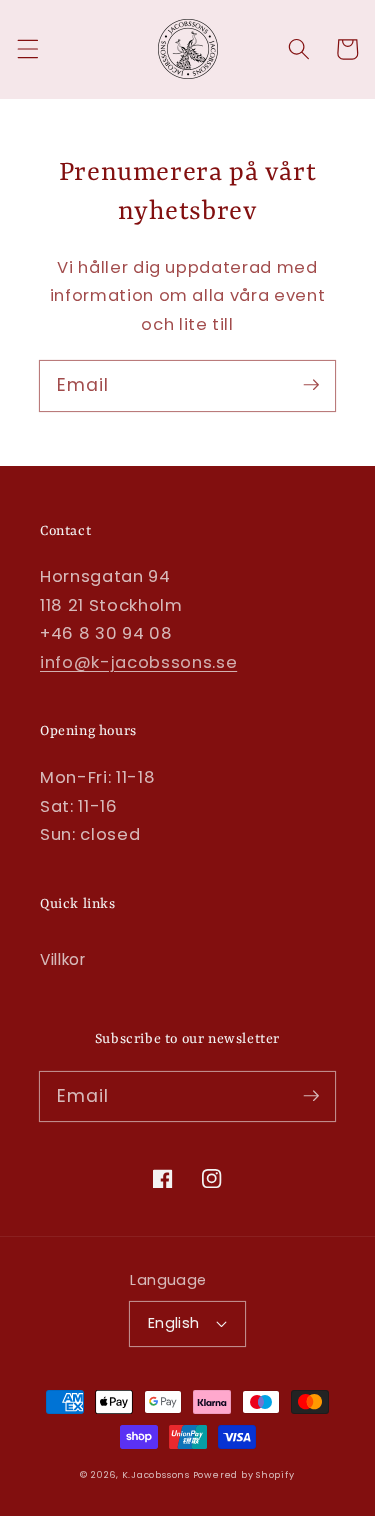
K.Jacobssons (157, 1474)
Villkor (63, 959)
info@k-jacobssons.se (138, 662)
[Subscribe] (311, 385)
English (174, 1323)
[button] (27, 49)
